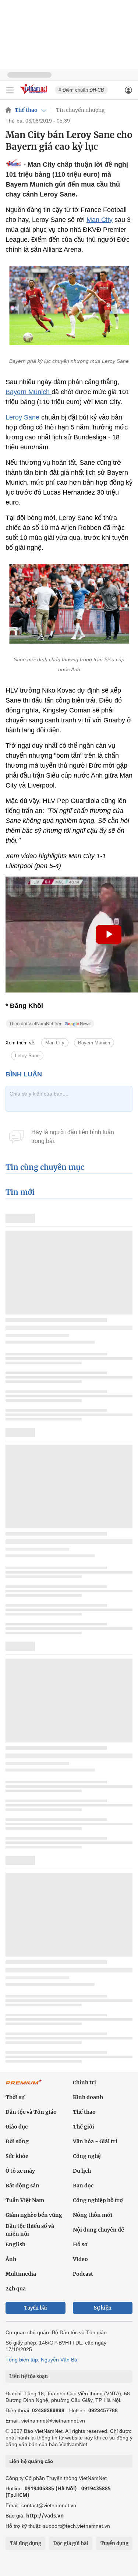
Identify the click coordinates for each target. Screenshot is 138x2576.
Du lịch (82, 2171)
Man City (100, 220)
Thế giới (84, 2127)
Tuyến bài (36, 2308)
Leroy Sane (22, 417)
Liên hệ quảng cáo (31, 2461)
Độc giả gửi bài (71, 2543)
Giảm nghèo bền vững (34, 2215)
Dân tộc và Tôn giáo (31, 2112)
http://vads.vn (45, 2515)
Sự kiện (103, 2308)
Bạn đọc (83, 2186)
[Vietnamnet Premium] (24, 2086)
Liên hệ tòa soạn (29, 2376)
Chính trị (84, 2083)
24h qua (16, 2289)
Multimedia (21, 2274)
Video (80, 2259)
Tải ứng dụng (26, 2543)
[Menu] (10, 90)
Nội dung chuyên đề (98, 2230)
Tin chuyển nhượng (80, 110)
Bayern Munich (29, 392)
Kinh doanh (88, 2097)
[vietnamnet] (35, 94)
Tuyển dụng (114, 2543)
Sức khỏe (17, 2156)
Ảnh (11, 2259)
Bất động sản (22, 2186)
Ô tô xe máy (20, 2171)
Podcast (83, 2274)
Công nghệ (87, 2156)
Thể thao (26, 110)
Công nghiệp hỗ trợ (98, 2200)
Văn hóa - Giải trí (95, 2141)
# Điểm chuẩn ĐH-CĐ (81, 90)
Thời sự (15, 2097)
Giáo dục (17, 2127)
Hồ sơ (80, 2244)
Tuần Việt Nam (25, 2200)
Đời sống (17, 2141)
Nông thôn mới (93, 2215)
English (15, 2244)
